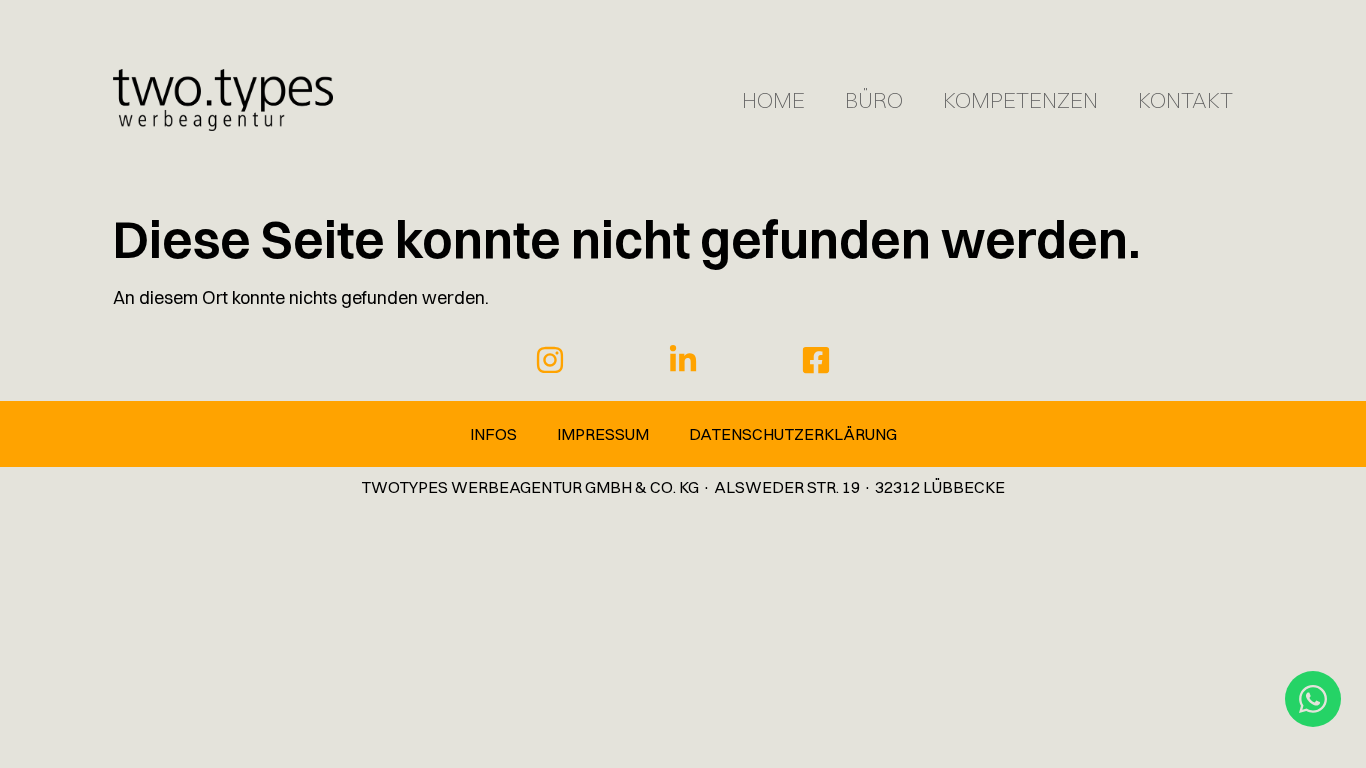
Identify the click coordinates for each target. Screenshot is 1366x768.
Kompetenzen (1020, 100)
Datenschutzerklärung (793, 434)
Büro (874, 100)
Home (773, 100)
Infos (493, 434)
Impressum (603, 434)
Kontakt (1185, 100)
